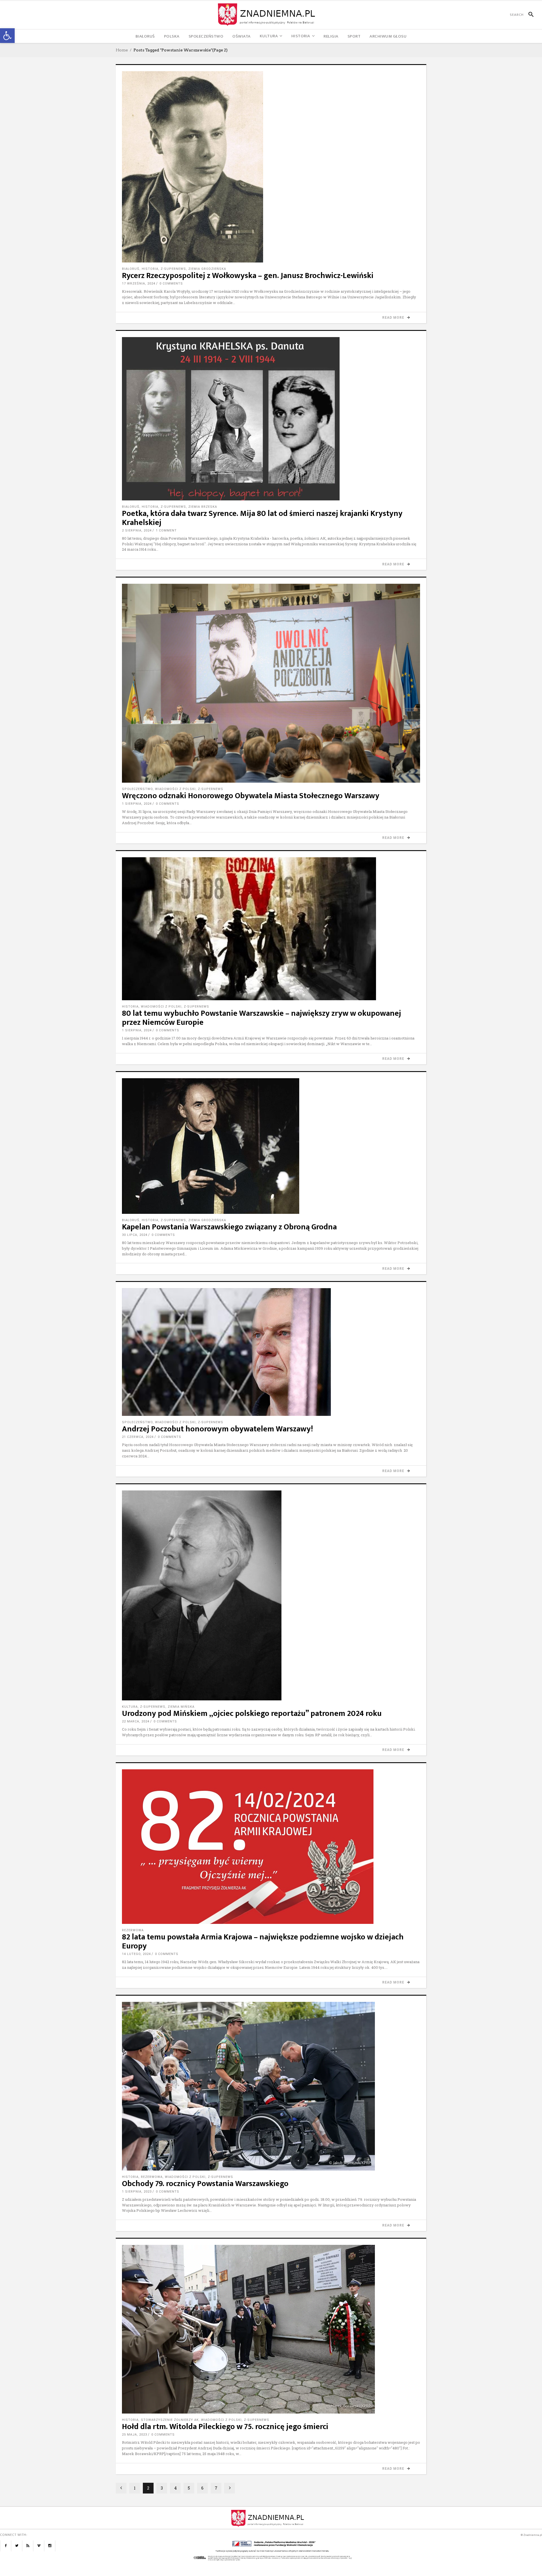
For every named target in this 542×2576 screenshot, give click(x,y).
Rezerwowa (133, 1930)
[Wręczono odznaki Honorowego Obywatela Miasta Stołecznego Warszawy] (271, 683)
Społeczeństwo (137, 789)
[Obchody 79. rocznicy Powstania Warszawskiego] (271, 2086)
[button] (7, 36)
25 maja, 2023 (135, 2435)
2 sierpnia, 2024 (137, 530)
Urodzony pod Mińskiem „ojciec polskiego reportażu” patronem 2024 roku (252, 1714)
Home (122, 50)
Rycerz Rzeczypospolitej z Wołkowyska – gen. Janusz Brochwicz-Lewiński (248, 276)
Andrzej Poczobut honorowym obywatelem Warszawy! (218, 1429)
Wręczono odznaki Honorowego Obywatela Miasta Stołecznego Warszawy (251, 796)
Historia (150, 269)
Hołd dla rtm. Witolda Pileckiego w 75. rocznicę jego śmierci (225, 2427)
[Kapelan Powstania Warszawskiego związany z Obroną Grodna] (271, 1146)
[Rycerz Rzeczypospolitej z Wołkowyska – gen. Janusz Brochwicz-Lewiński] (271, 167)
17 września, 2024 (139, 284)
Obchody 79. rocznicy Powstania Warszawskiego (205, 2184)
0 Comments (171, 284)
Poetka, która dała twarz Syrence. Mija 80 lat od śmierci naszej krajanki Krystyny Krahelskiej (262, 518)
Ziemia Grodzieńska (207, 269)
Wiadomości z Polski (175, 789)
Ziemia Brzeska (203, 507)
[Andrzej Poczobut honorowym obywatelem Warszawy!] (271, 1352)
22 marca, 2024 (136, 1721)
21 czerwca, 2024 (138, 1437)
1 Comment (166, 530)
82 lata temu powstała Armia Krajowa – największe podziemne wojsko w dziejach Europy (263, 1942)
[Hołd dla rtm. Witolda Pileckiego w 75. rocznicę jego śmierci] (271, 2329)
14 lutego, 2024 (136, 1954)
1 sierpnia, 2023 (137, 2192)
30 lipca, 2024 (135, 1235)
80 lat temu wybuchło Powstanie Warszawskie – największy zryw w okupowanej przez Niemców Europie (262, 1018)
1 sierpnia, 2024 (137, 804)
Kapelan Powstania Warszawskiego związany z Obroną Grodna (229, 1227)
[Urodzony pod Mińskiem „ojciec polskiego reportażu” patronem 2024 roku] (271, 1595)
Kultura (130, 1707)
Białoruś (131, 269)
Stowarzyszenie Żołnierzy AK (170, 2420)
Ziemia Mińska (181, 1707)
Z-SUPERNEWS (173, 269)
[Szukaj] (529, 15)
